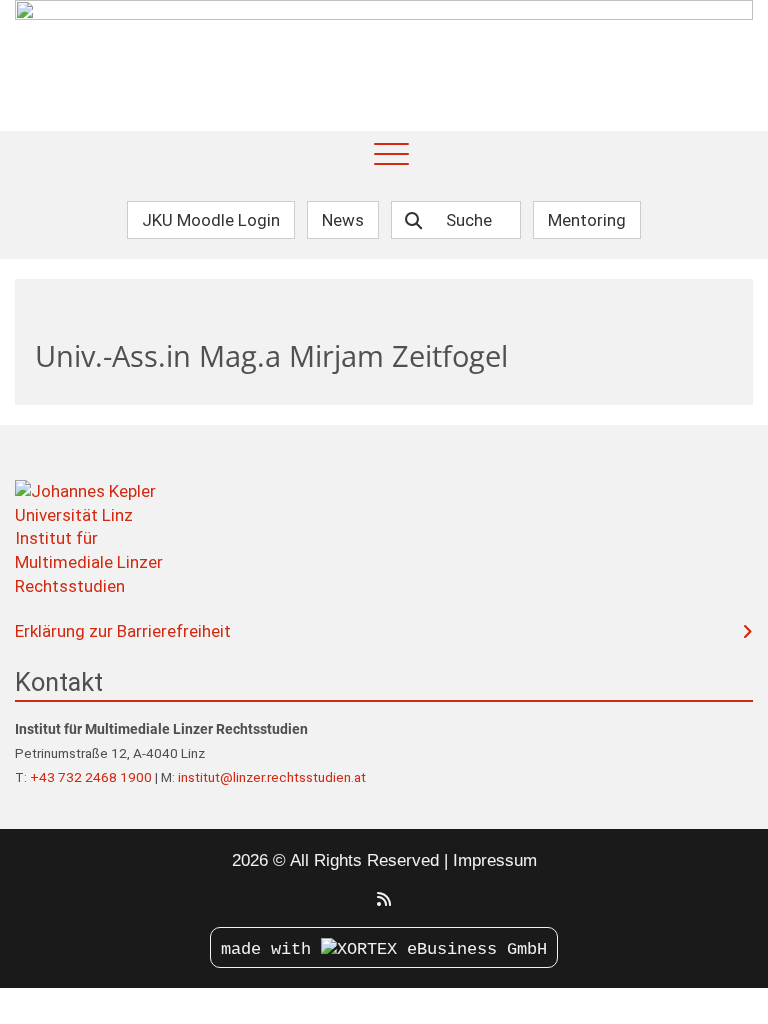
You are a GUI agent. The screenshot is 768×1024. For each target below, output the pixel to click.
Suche (469, 220)
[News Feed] (384, 899)
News (343, 220)
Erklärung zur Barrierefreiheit (123, 631)
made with (271, 949)
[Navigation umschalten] (391, 155)
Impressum (495, 860)
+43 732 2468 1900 (92, 777)
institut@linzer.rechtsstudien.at (272, 777)
